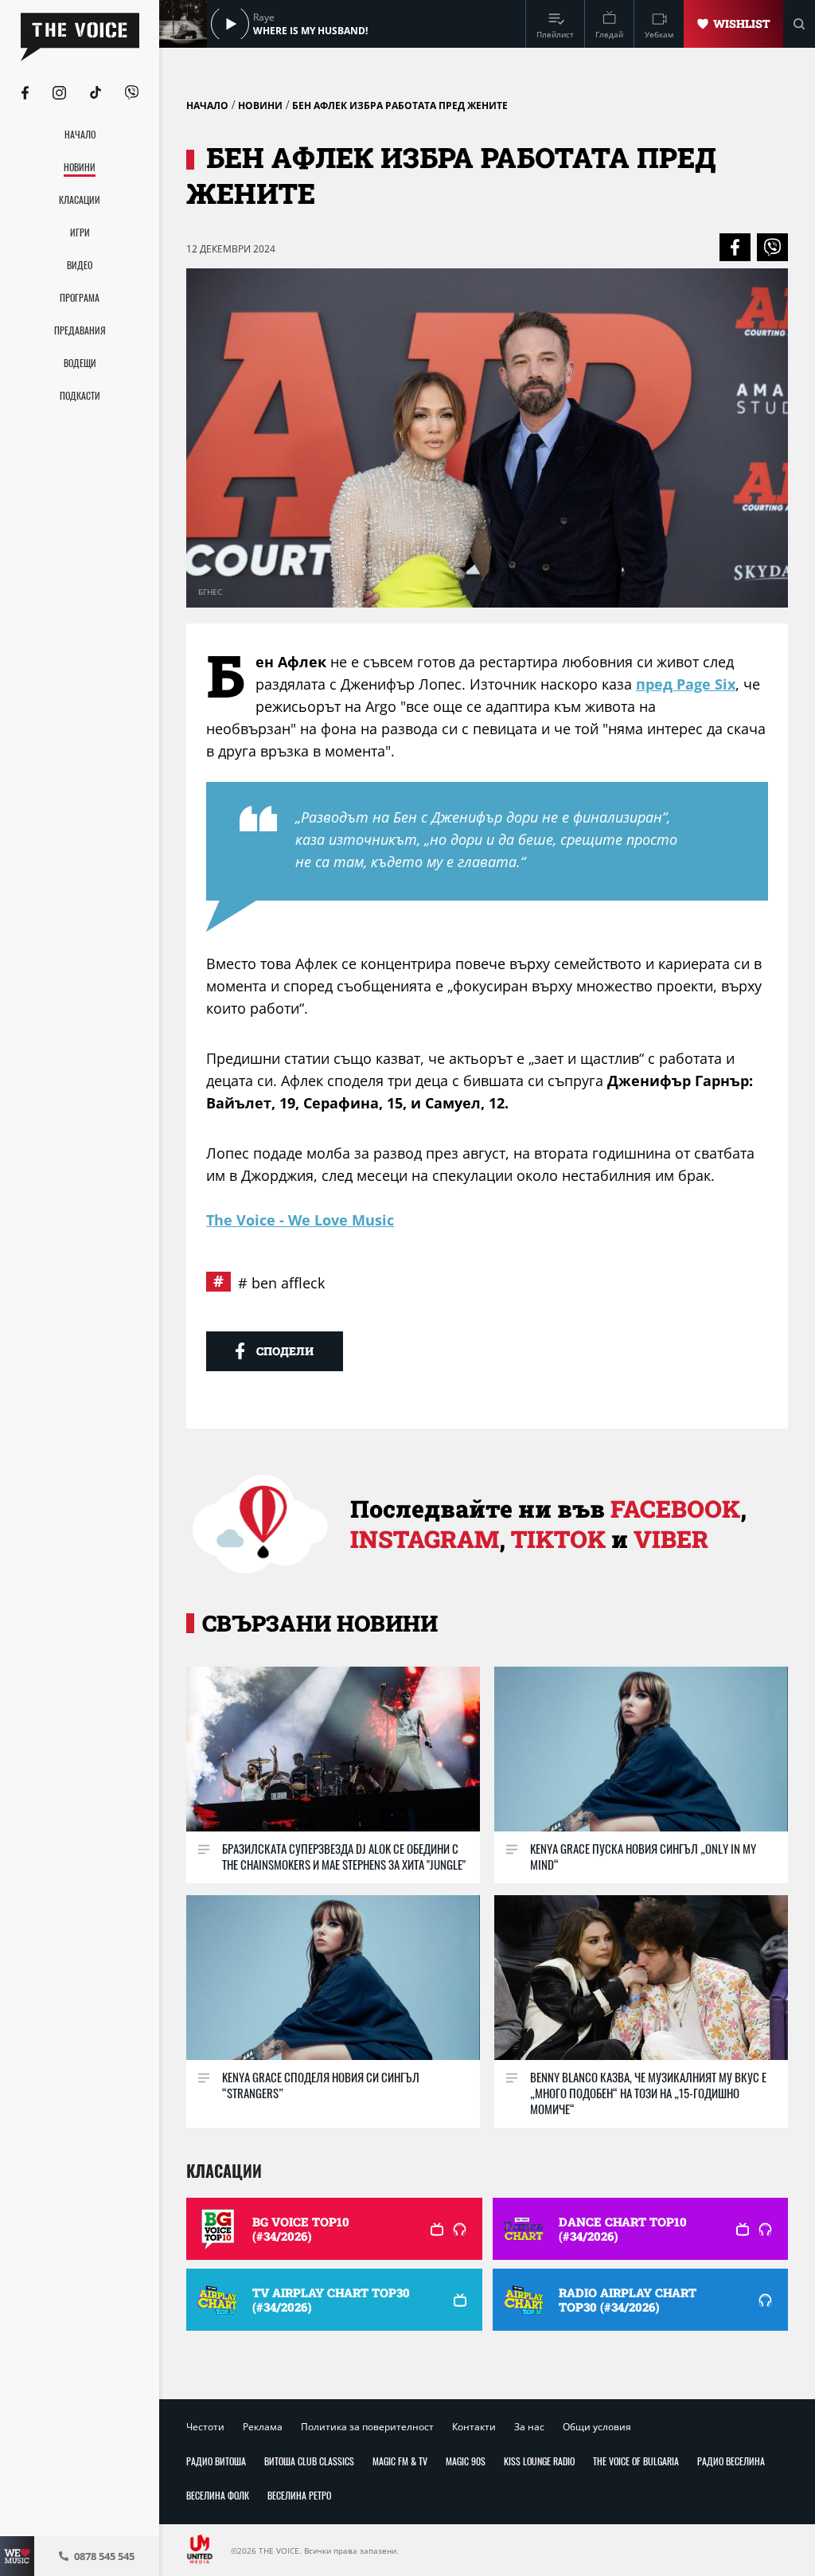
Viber (671, 1539)
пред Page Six (686, 684)
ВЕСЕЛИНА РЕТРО (299, 2495)
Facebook (675, 1509)
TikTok (558, 1539)
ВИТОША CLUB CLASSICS (309, 2461)
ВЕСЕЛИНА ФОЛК (218, 2495)
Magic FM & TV (400, 2461)
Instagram (425, 1539)
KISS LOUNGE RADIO (539, 2461)
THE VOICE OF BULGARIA (636, 2461)
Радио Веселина (731, 2461)
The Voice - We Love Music (300, 1220)
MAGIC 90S (466, 2461)
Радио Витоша (216, 2461)
